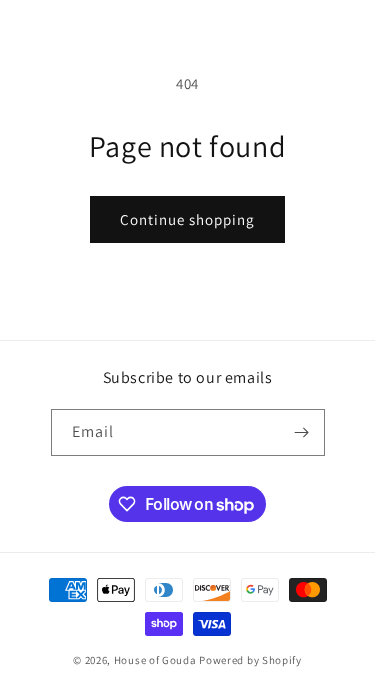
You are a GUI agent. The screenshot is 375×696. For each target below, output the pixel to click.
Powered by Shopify (250, 660)
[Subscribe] (302, 432)
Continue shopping (187, 219)
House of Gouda (155, 660)
